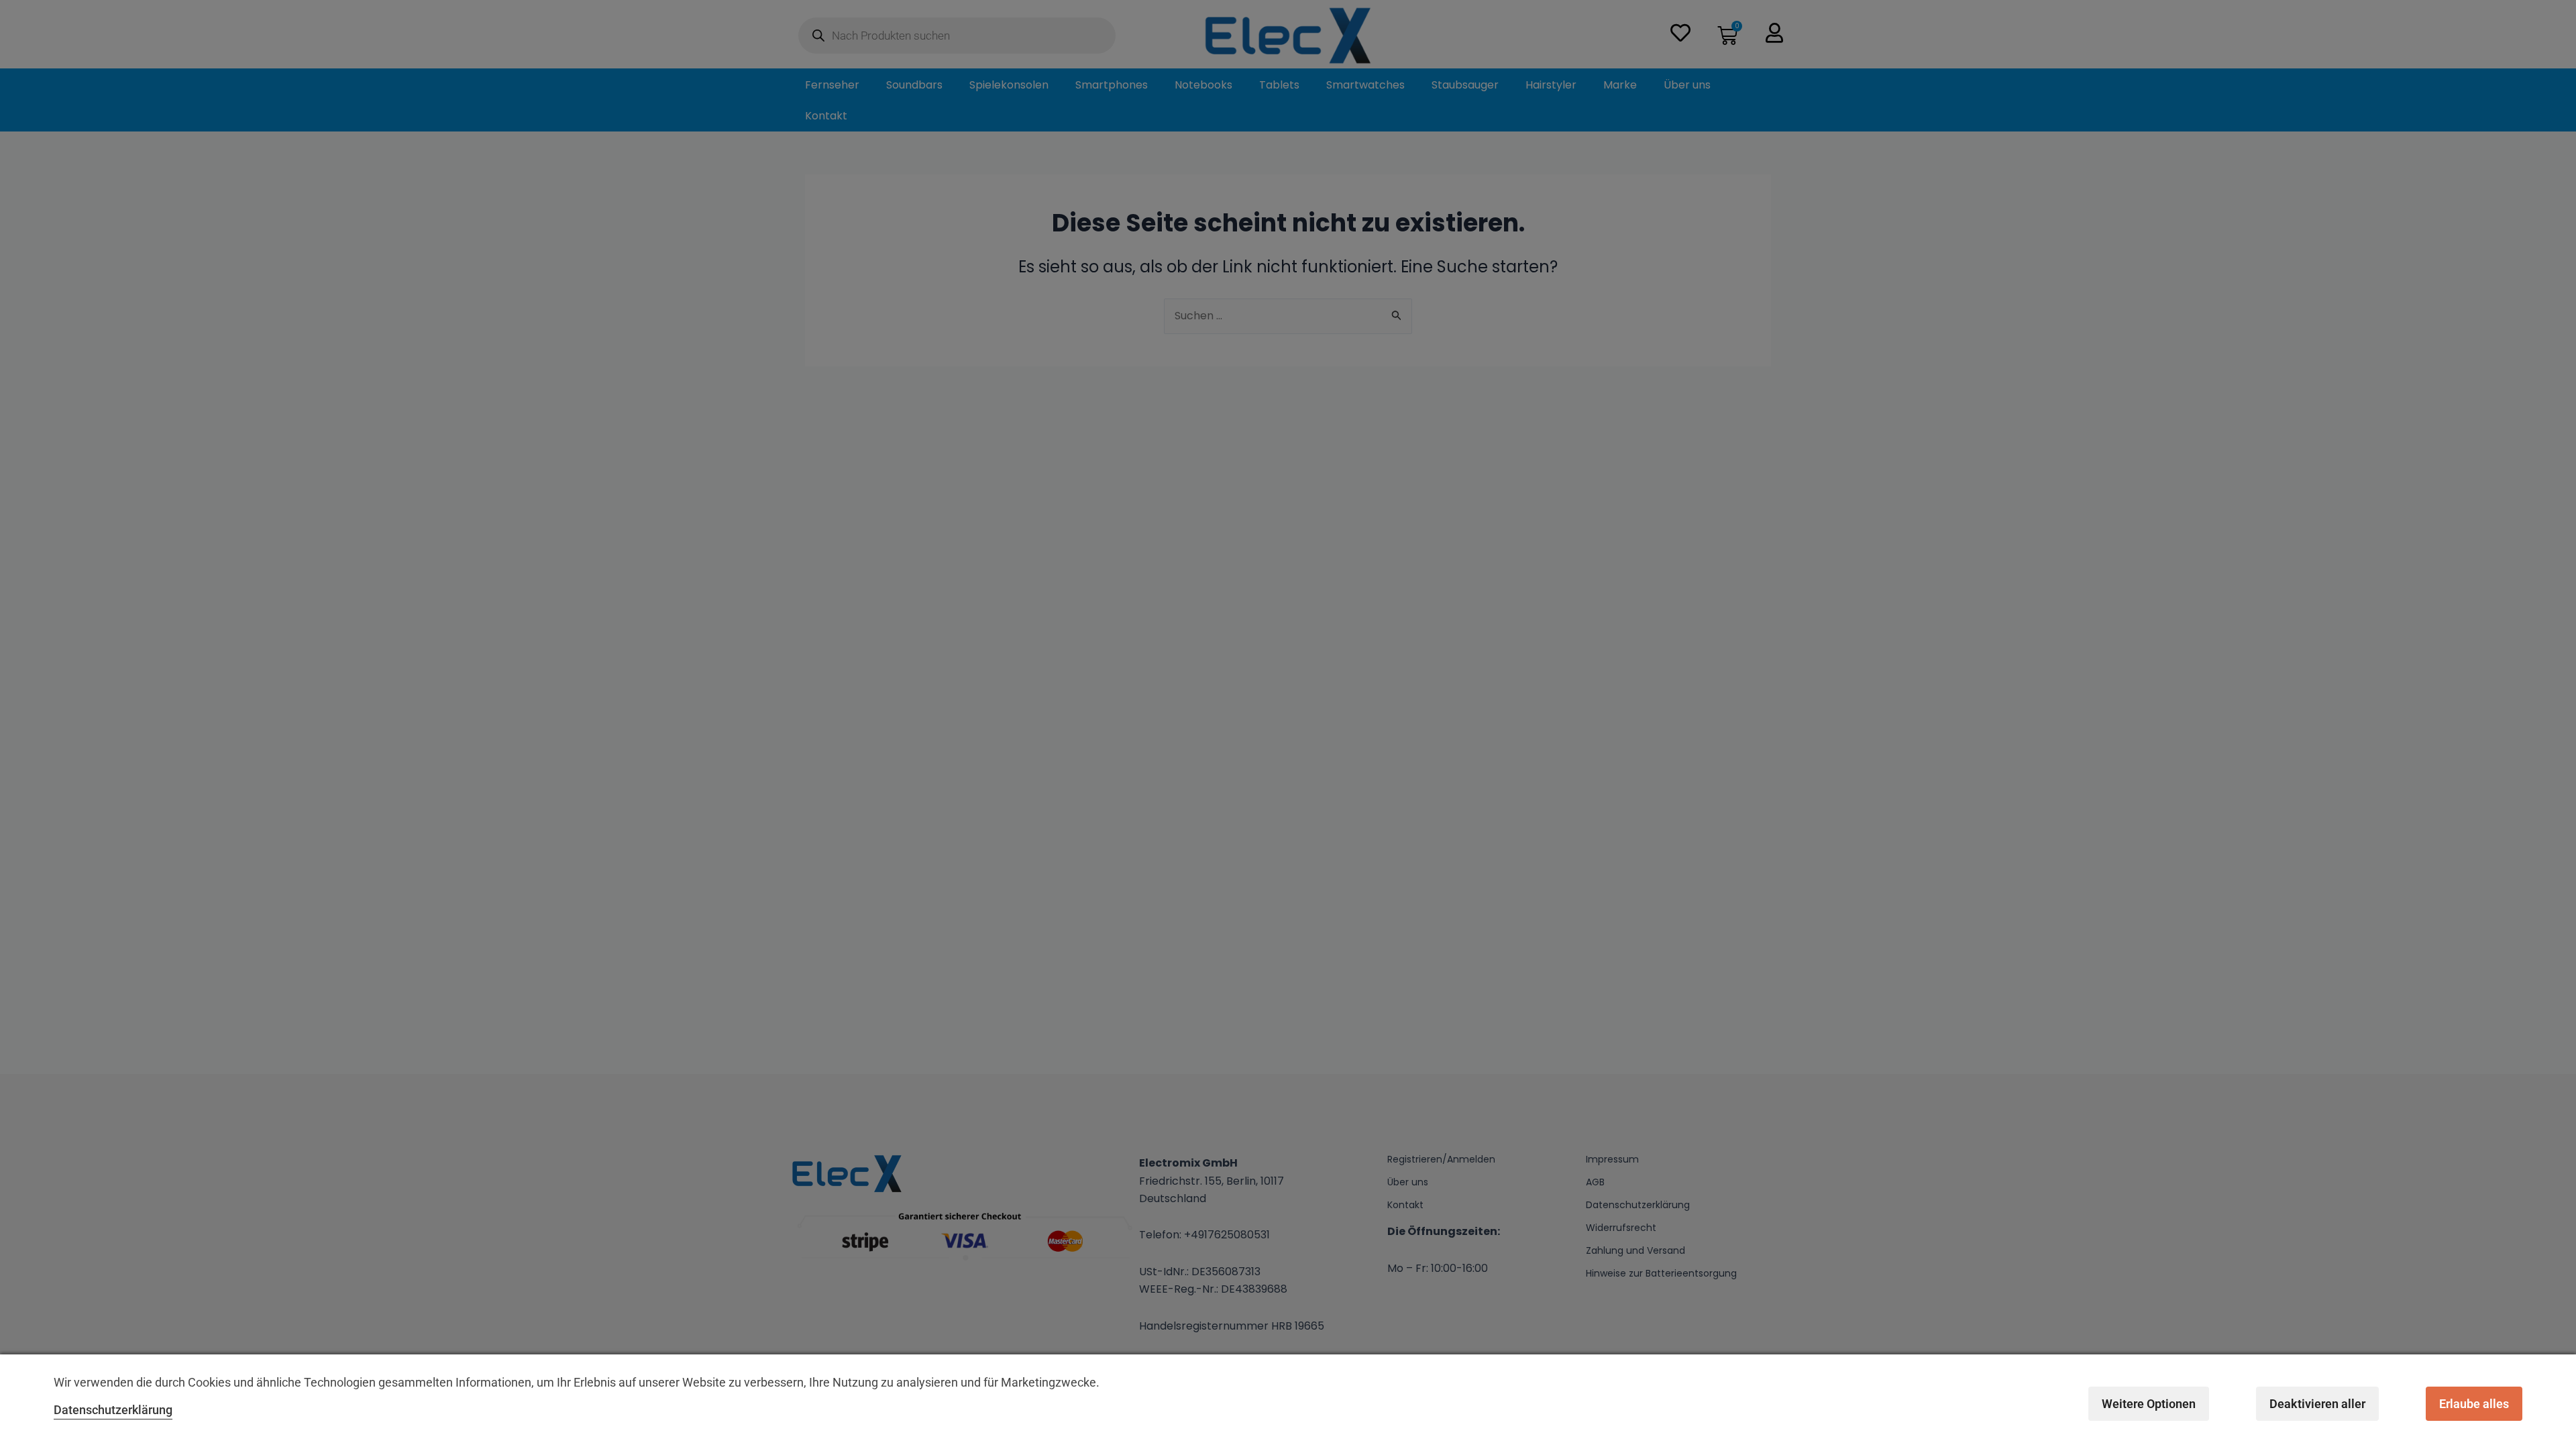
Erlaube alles (2474, 1404)
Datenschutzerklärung (113, 1410)
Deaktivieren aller (2317, 1404)
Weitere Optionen (2149, 1404)
